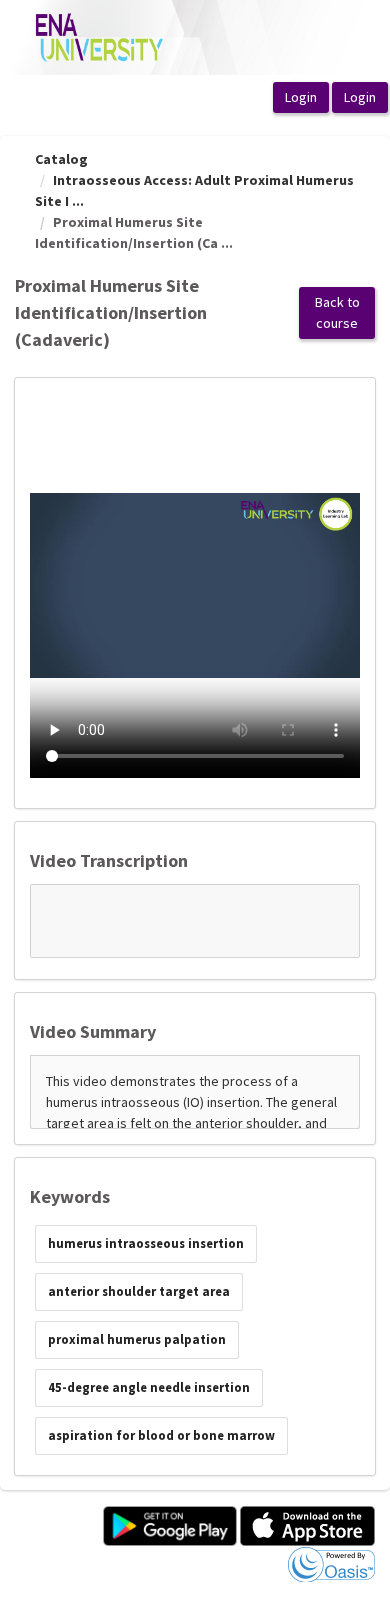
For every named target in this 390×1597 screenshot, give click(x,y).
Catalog (61, 159)
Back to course (337, 312)
